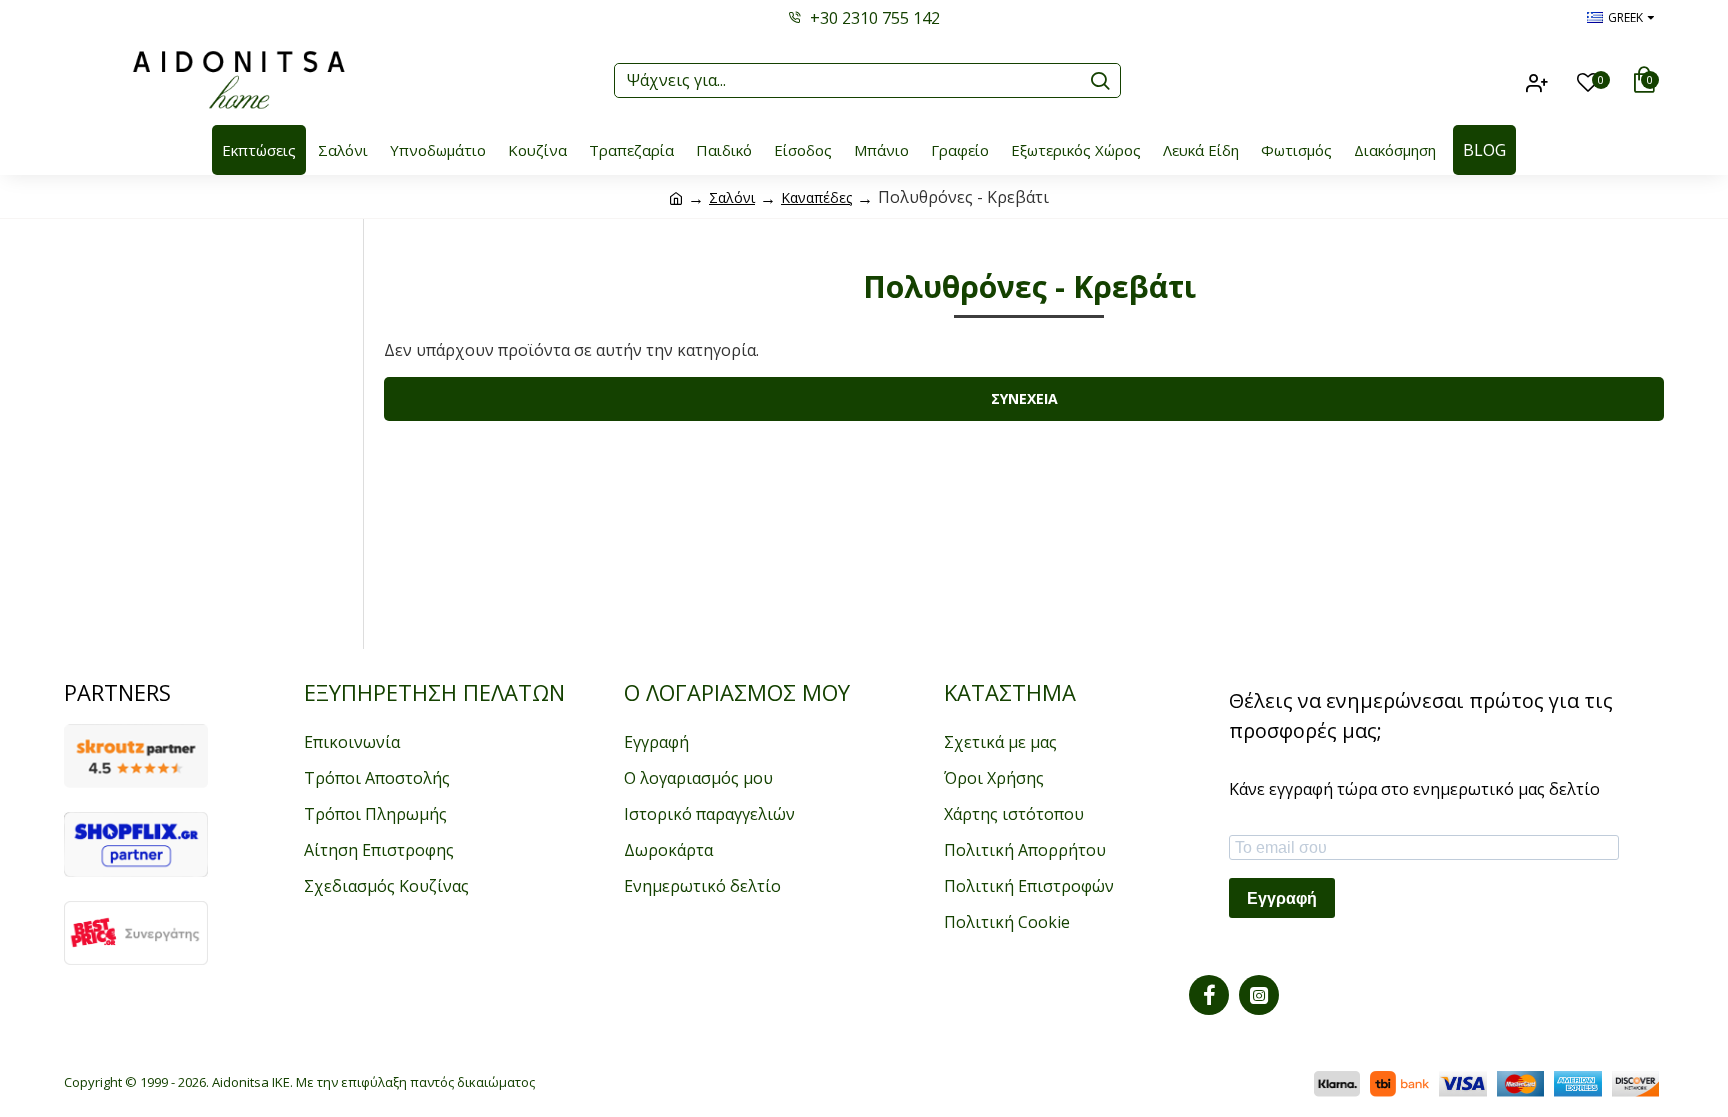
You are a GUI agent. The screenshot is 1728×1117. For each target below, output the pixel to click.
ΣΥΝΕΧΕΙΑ (1024, 398)
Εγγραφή (1282, 898)
